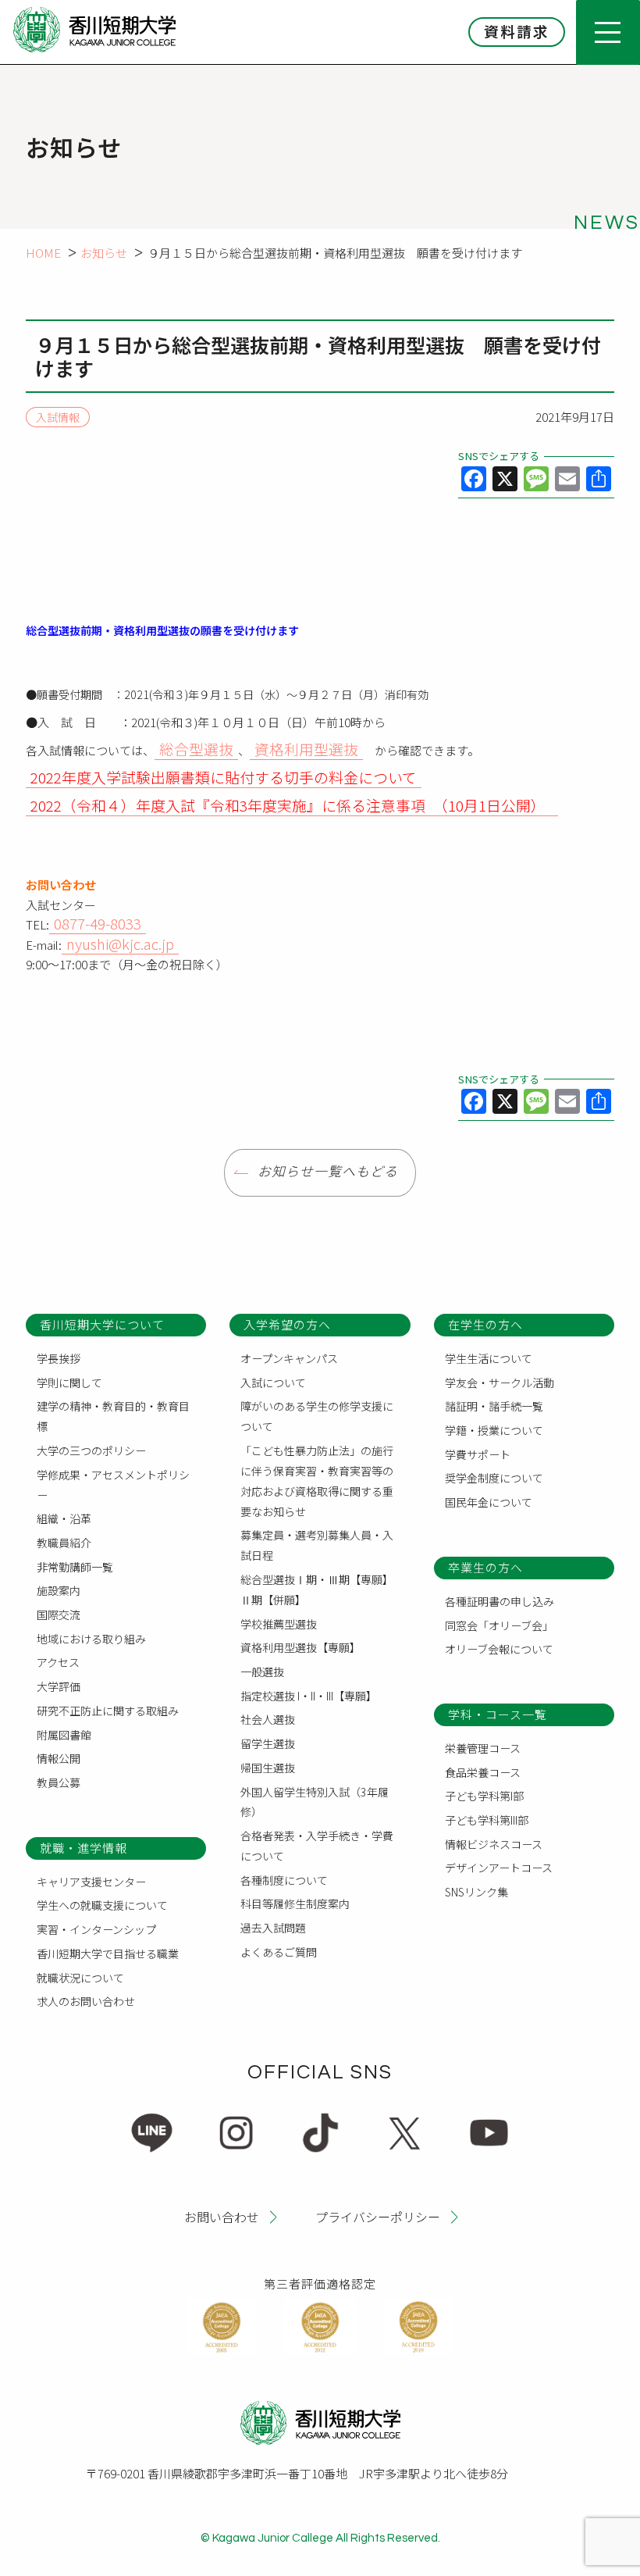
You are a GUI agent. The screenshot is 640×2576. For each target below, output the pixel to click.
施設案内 (59, 1590)
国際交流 (59, 1614)
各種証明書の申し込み (500, 1601)
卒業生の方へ (485, 1567)
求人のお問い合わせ (86, 2001)
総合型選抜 (196, 749)
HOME (43, 253)
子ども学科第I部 (484, 1796)
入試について (273, 1383)
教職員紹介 (64, 1543)
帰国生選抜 (268, 1768)
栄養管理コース (483, 1748)
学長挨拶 (59, 1358)
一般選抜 (262, 1672)
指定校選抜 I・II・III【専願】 (309, 1696)
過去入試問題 (273, 1928)
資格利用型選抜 (306, 749)
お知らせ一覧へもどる (328, 1172)
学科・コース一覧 (498, 1714)
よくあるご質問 (279, 1952)
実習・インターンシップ (96, 1929)
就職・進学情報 (84, 1848)
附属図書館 (64, 1735)
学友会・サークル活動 (500, 1383)
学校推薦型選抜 (279, 1624)
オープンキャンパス (289, 1358)
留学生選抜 (268, 1743)
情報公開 (59, 1758)
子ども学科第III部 (487, 1820)
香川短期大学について (102, 1324)
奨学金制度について (494, 1478)
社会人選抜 (268, 1719)
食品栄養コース (483, 1772)
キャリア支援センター (91, 1882)
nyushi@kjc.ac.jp (120, 943)
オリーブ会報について (499, 1649)
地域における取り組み (91, 1639)
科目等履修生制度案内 (295, 1903)
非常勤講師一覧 (75, 1567)
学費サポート (478, 1454)
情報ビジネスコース (494, 1844)
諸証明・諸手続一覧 (494, 1406)
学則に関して (69, 1383)
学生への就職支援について (102, 1905)
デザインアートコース (499, 1868)
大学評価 (59, 1686)
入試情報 (58, 417)
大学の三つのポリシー (91, 1450)
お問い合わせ (222, 2216)
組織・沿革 (64, 1518)
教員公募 (59, 1782)
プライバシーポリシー (378, 2216)
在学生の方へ (485, 1324)
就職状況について (80, 1978)
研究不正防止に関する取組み (108, 1711)
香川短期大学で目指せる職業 (108, 1953)
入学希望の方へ (287, 1324)
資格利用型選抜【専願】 (300, 1647)
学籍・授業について (494, 1430)
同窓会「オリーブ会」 (499, 1625)
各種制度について (284, 1880)
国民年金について (489, 1502)
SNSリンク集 (476, 1892)
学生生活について (489, 1358)
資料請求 (517, 31)
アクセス (58, 1662)
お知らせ (104, 253)
